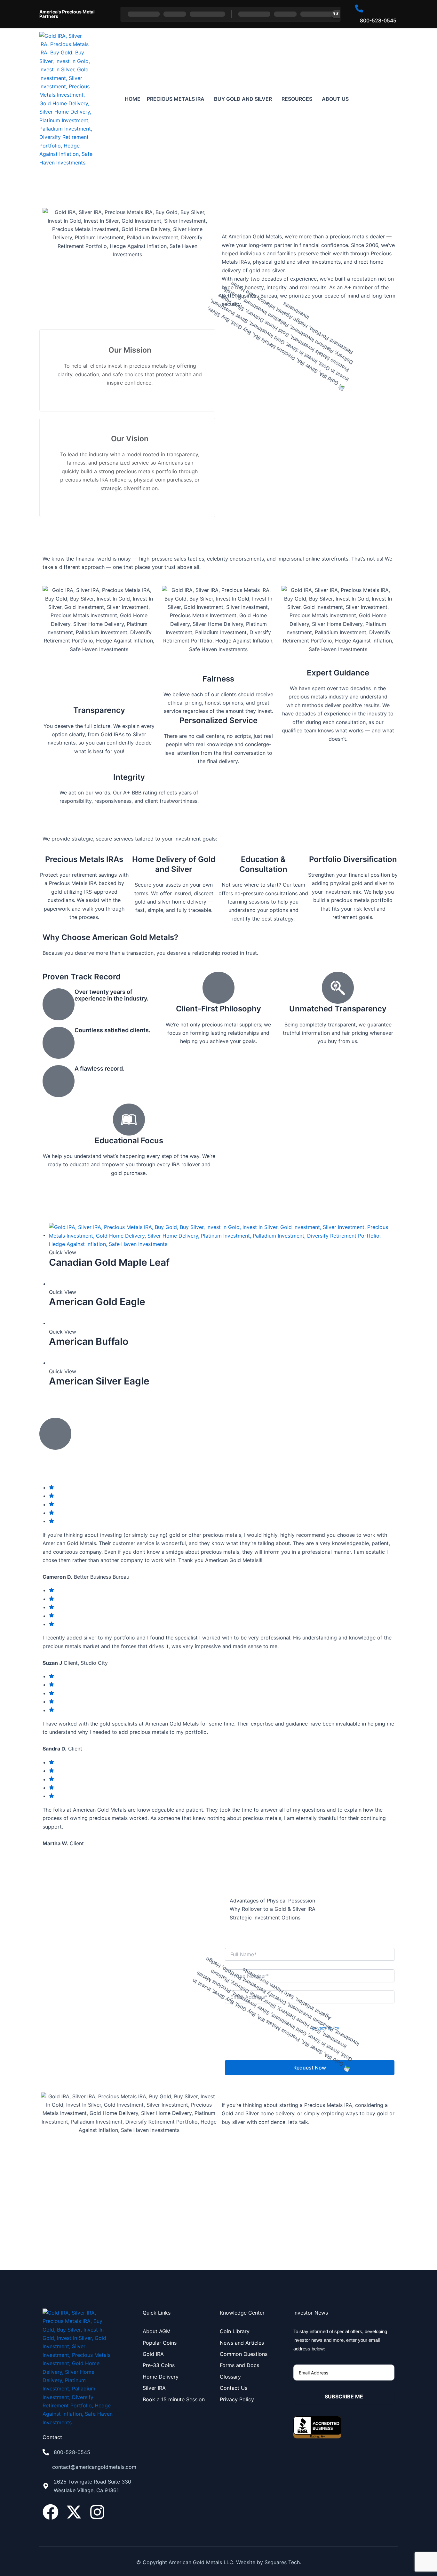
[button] (177, 99)
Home (133, 99)
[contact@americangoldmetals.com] (45, 2467)
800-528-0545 (72, 2452)
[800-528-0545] (46, 2452)
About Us (335, 99)
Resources (297, 99)
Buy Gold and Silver (243, 99)
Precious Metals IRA (176, 99)
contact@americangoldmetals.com (94, 2467)
